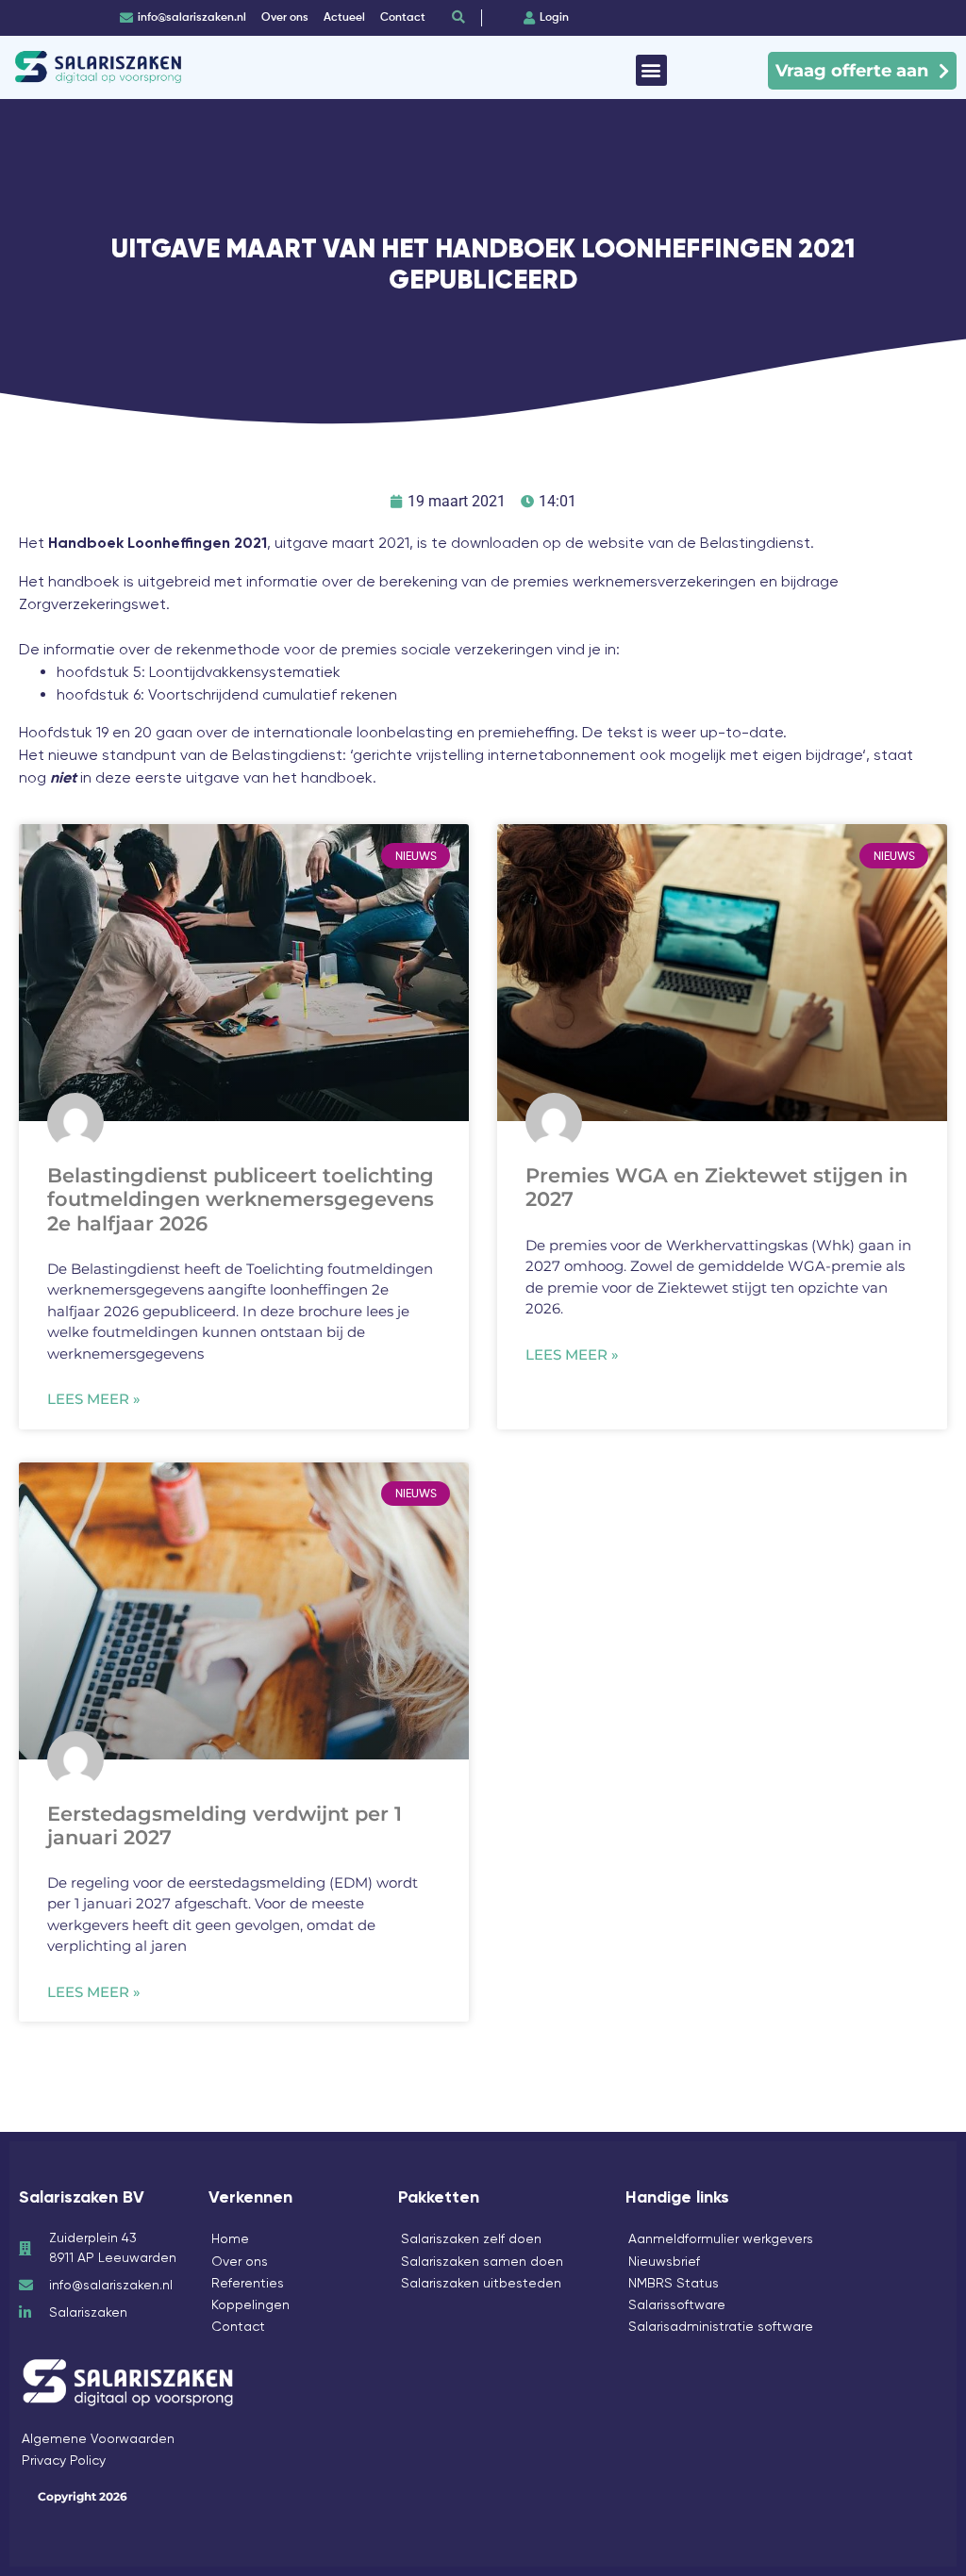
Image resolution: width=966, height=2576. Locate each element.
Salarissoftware (677, 2304)
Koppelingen (250, 2304)
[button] (651, 70)
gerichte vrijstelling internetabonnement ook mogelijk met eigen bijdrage (608, 755)
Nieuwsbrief (664, 2261)
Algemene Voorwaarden (98, 2438)
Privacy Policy (64, 2460)
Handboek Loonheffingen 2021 (158, 544)
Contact (238, 2326)
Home (230, 2238)
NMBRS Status (674, 2283)
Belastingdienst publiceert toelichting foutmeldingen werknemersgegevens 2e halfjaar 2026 (241, 1199)
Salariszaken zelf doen (471, 2238)
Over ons (240, 2261)
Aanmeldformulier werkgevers (721, 2238)
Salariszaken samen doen (482, 2261)
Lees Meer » (94, 1399)
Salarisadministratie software (721, 2326)
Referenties (248, 2283)
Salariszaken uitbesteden (481, 2283)
